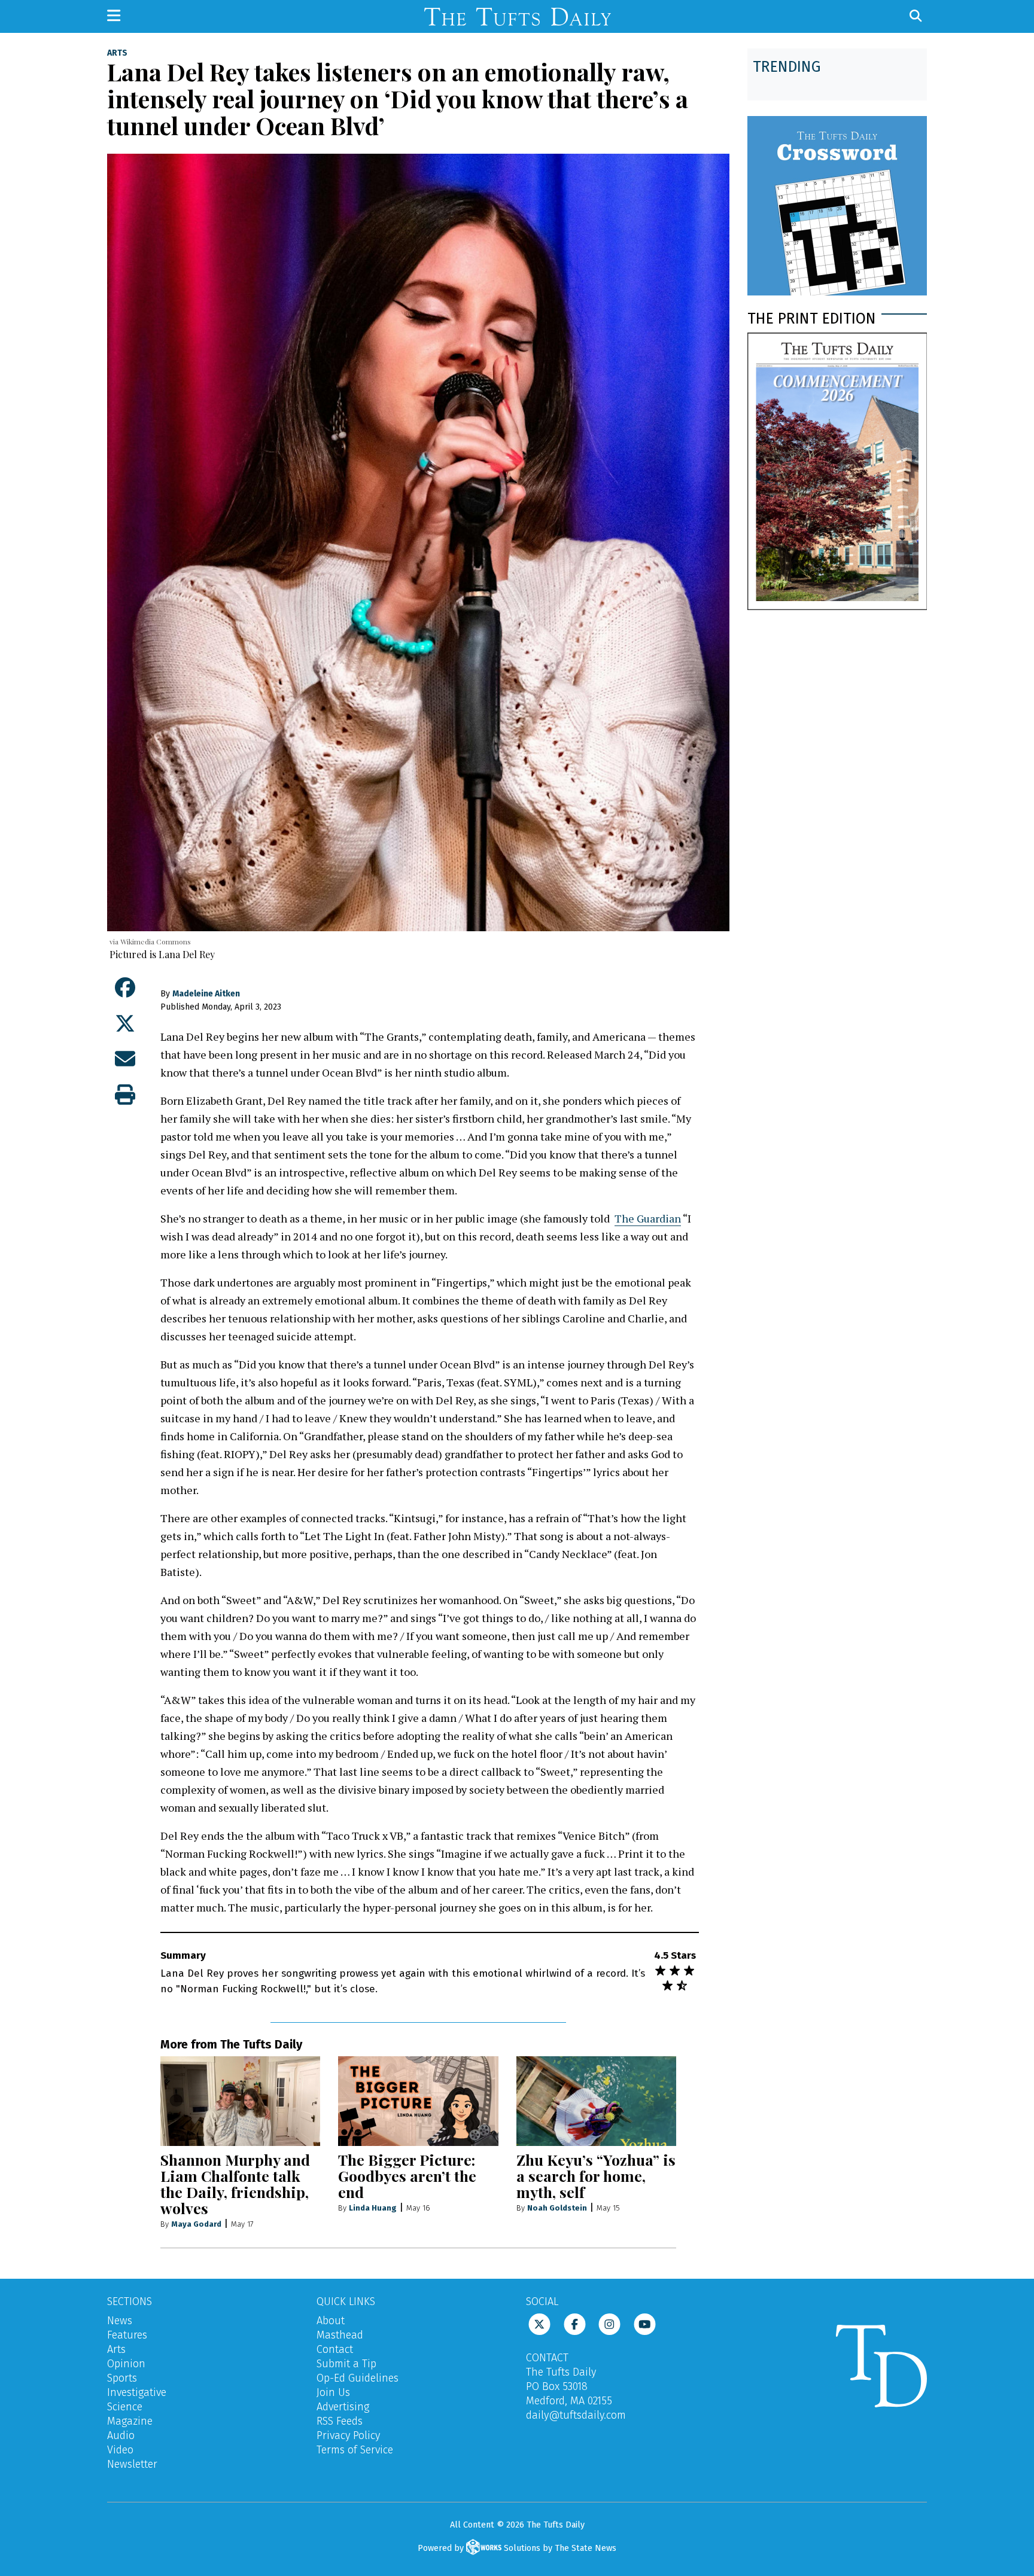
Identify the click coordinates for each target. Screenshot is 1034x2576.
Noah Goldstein (557, 2208)
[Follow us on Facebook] (575, 2324)
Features (127, 2335)
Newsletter (132, 2464)
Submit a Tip (346, 2364)
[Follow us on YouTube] (645, 2324)
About (331, 2321)
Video (120, 2450)
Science (125, 2407)
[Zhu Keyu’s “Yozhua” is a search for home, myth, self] (596, 2101)
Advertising (343, 2407)
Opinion (126, 2364)
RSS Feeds (340, 2421)
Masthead (340, 2335)
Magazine (130, 2421)
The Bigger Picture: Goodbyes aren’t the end (407, 2176)
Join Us (333, 2392)
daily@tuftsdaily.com (576, 2415)
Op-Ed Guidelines (358, 2378)
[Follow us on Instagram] (609, 2324)
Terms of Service (355, 2450)
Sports (122, 2378)
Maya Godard (196, 2224)
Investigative (137, 2392)
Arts (117, 53)
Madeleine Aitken (206, 994)
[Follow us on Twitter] (539, 2324)
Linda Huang (373, 2208)
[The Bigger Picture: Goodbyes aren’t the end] (418, 2101)
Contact (335, 2349)
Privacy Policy (348, 2435)
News (120, 2321)
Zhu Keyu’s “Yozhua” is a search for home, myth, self (596, 2176)
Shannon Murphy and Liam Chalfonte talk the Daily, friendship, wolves (235, 2184)
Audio (121, 2435)
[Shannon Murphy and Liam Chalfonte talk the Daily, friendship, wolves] (240, 2101)
